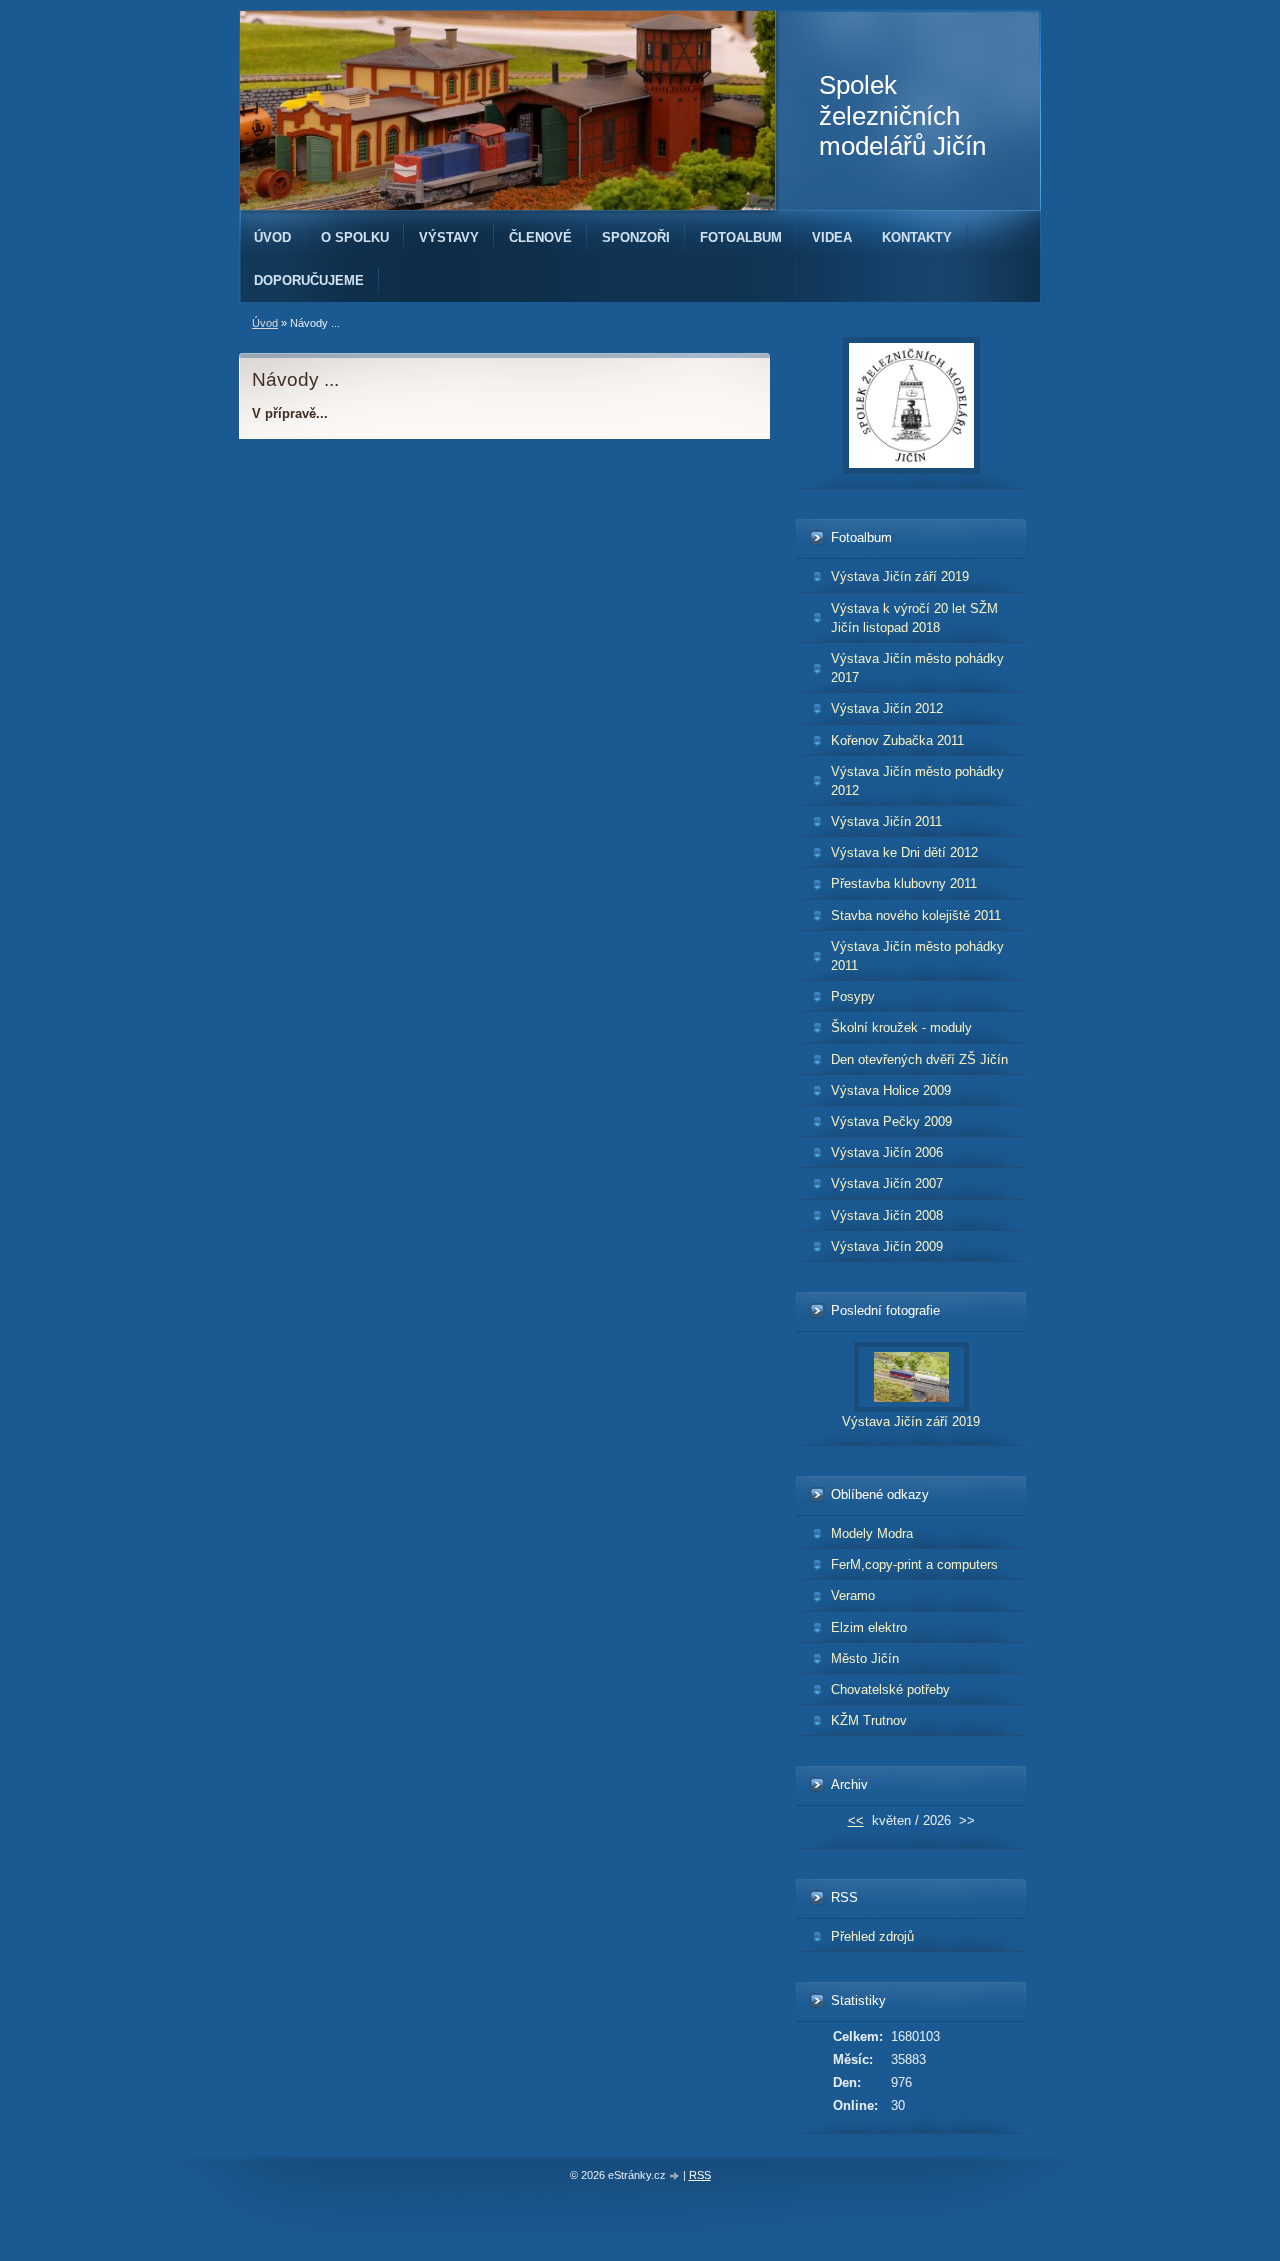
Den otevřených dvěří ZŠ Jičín (919, 1059)
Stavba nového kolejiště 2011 (916, 915)
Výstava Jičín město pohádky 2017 (917, 668)
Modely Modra (872, 1533)
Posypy (853, 996)
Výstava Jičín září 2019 (900, 576)
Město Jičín (865, 1658)
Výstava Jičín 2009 (887, 1246)
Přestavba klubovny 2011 (904, 883)
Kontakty (917, 237)
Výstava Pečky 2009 (891, 1121)
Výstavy (449, 237)
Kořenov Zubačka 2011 (897, 740)
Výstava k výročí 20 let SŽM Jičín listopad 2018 (914, 618)
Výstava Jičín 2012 (887, 708)
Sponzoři (636, 237)
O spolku (355, 237)
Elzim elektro (869, 1627)
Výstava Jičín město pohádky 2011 (917, 956)
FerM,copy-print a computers (914, 1564)
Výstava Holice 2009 (891, 1090)
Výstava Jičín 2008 (887, 1215)
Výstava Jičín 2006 (887, 1152)
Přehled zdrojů (872, 1936)
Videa (832, 237)
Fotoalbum (741, 237)
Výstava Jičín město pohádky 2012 (917, 781)
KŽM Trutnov (869, 1720)
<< (856, 1820)
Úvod (272, 237)
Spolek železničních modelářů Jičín (902, 115)
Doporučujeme (309, 280)
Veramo (853, 1595)
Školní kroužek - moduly (901, 1027)
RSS (700, 2175)
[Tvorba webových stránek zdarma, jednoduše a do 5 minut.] (676, 2176)
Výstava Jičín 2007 (887, 1183)
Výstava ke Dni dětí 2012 (904, 852)
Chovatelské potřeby (890, 1689)
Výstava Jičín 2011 (886, 821)
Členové (540, 237)
